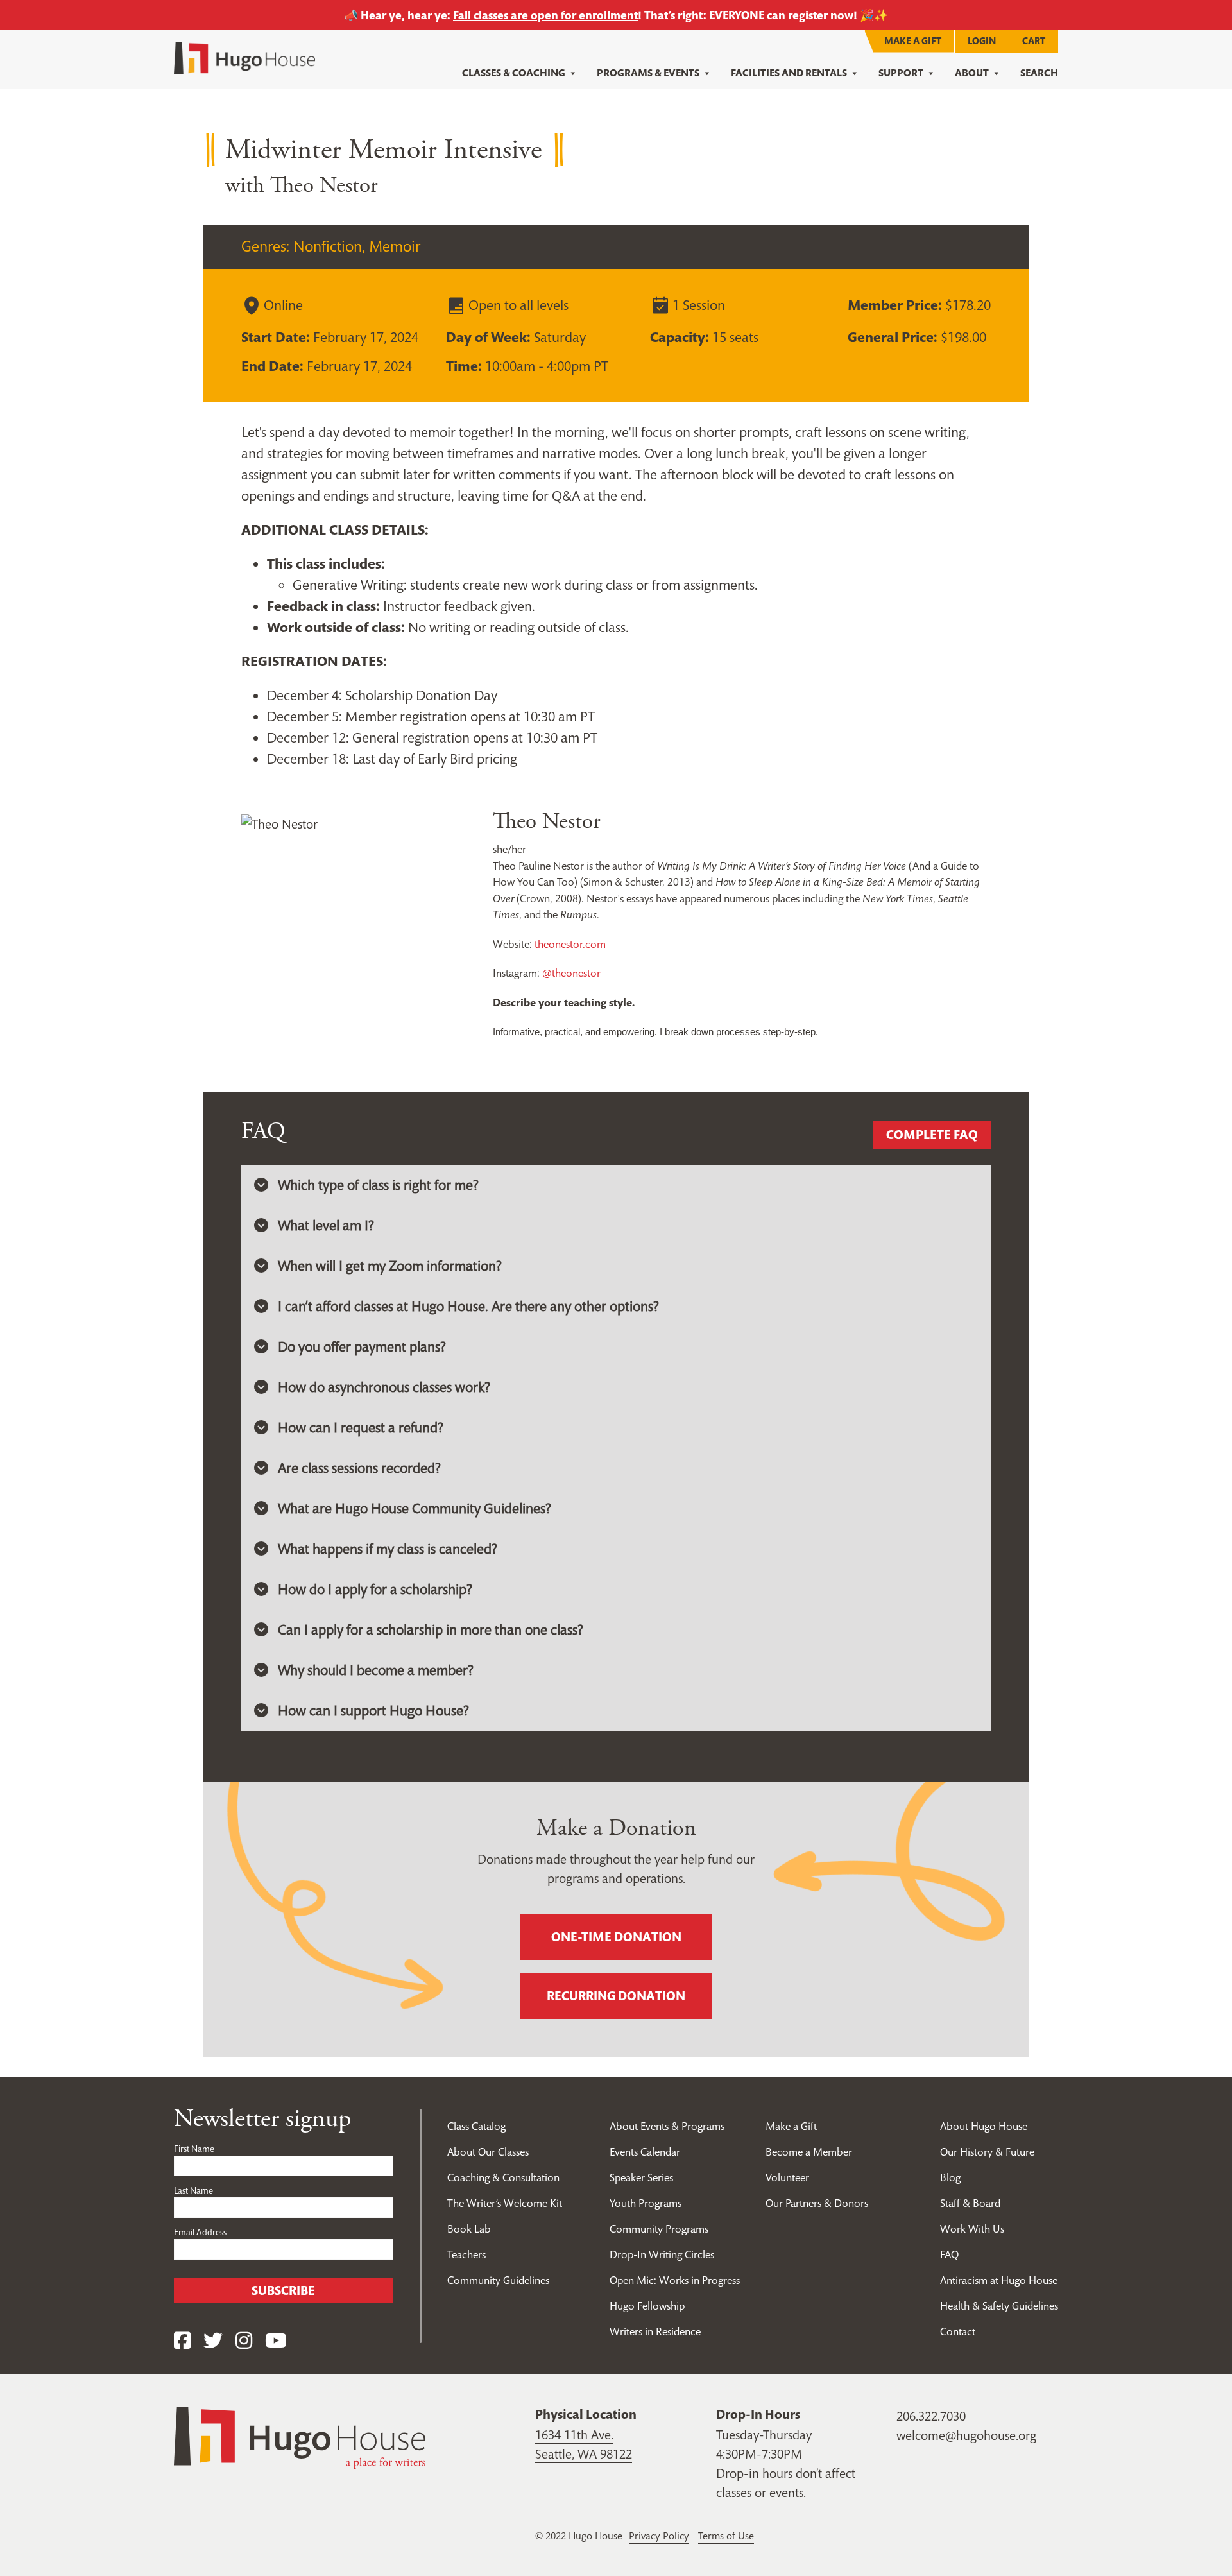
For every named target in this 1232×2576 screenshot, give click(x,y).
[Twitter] (213, 2341)
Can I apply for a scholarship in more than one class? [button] (431, 1629)
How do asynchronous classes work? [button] (384, 1387)
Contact (958, 2331)
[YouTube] (276, 2341)
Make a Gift (913, 41)
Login (982, 41)
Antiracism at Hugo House (999, 2280)
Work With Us (972, 2229)
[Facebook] (182, 2341)
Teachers (466, 2254)
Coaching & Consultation (503, 2177)
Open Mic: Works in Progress (675, 2280)
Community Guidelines (498, 2280)
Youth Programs (646, 2203)
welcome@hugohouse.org (966, 2435)
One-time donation (616, 1937)
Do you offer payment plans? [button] (362, 1346)
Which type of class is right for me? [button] (378, 1185)
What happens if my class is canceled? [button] (388, 1549)
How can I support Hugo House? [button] (373, 1710)
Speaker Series (641, 2177)
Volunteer (787, 2177)
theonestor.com (570, 944)
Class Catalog (476, 2126)
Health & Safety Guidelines (999, 2306)
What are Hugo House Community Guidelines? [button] (415, 1508)
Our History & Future (987, 2152)
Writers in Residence (655, 2331)
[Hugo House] (300, 2436)
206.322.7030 (931, 2416)
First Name (194, 2149)
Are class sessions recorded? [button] (359, 1468)
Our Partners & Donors (817, 2203)
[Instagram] (244, 2341)
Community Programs (659, 2229)
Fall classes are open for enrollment (545, 15)
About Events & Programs (667, 2126)
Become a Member (809, 2152)
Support (901, 73)
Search (1039, 73)
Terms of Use (726, 2536)
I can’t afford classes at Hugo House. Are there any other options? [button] (468, 1306)
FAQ (949, 2254)
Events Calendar (645, 2152)
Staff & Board (970, 2203)
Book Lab (469, 2229)
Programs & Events (648, 73)
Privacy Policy (659, 2536)
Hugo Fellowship (647, 2306)
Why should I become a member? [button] (376, 1670)
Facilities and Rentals (789, 73)
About (972, 73)
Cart (1034, 41)
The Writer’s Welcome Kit (505, 2203)
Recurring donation (616, 1996)
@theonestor (571, 973)
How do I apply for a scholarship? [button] (375, 1589)
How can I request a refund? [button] (361, 1427)
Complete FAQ (932, 1135)
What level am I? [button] (326, 1225)
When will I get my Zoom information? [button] (390, 1266)
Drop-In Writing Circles (662, 2254)
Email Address (200, 2232)
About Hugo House (984, 2126)
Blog (950, 2177)
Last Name (193, 2190)
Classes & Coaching (514, 73)
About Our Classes (488, 2152)
